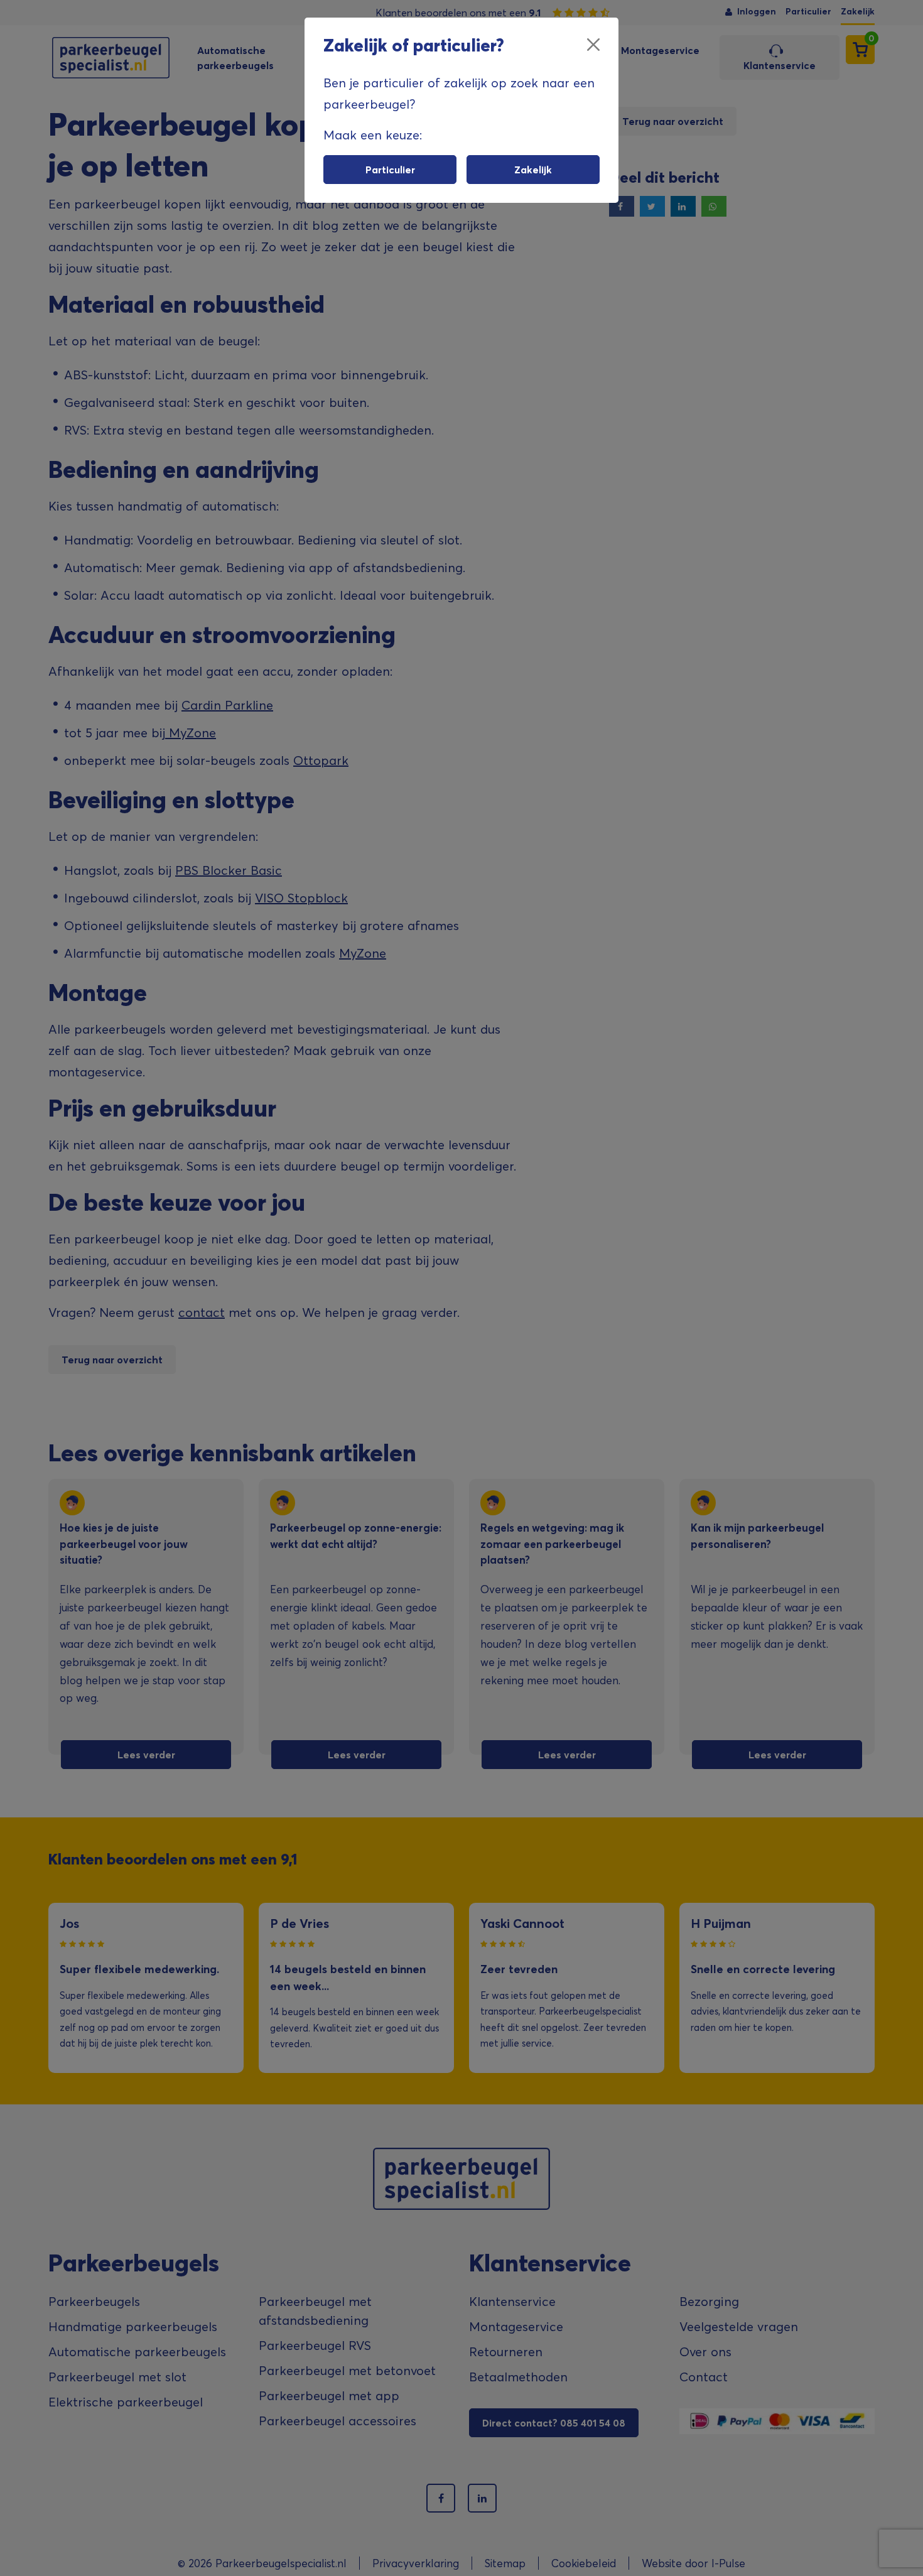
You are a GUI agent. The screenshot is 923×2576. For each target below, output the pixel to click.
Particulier (390, 170)
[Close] (593, 45)
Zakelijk (533, 170)
